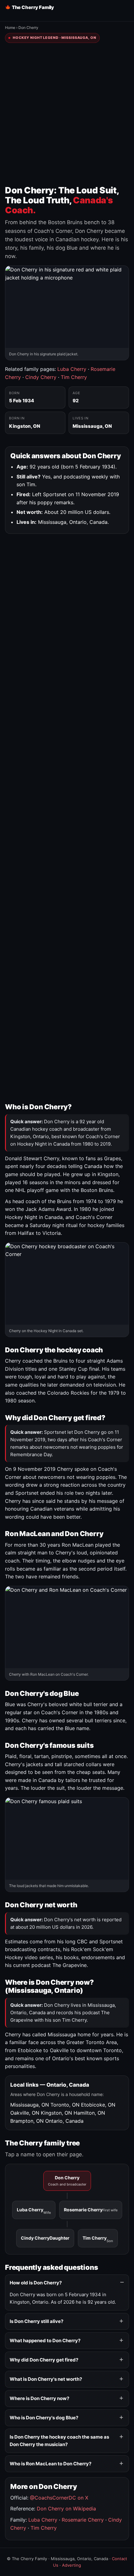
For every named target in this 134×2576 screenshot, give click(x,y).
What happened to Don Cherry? (45, 2341)
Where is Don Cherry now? (39, 2398)
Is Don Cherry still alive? (36, 2321)
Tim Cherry (74, 377)
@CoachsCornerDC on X (59, 2498)
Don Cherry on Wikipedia (66, 2509)
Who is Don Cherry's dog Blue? (44, 2418)
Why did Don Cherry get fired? (44, 2360)
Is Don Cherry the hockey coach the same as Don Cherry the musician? (59, 2441)
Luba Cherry (72, 369)
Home (10, 28)
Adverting (72, 2565)
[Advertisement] (67, 114)
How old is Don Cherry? (36, 2283)
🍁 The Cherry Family (29, 7)
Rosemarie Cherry (91, 2210)
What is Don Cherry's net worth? (46, 2379)
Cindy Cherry (41, 377)
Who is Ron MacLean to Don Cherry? (50, 2464)
